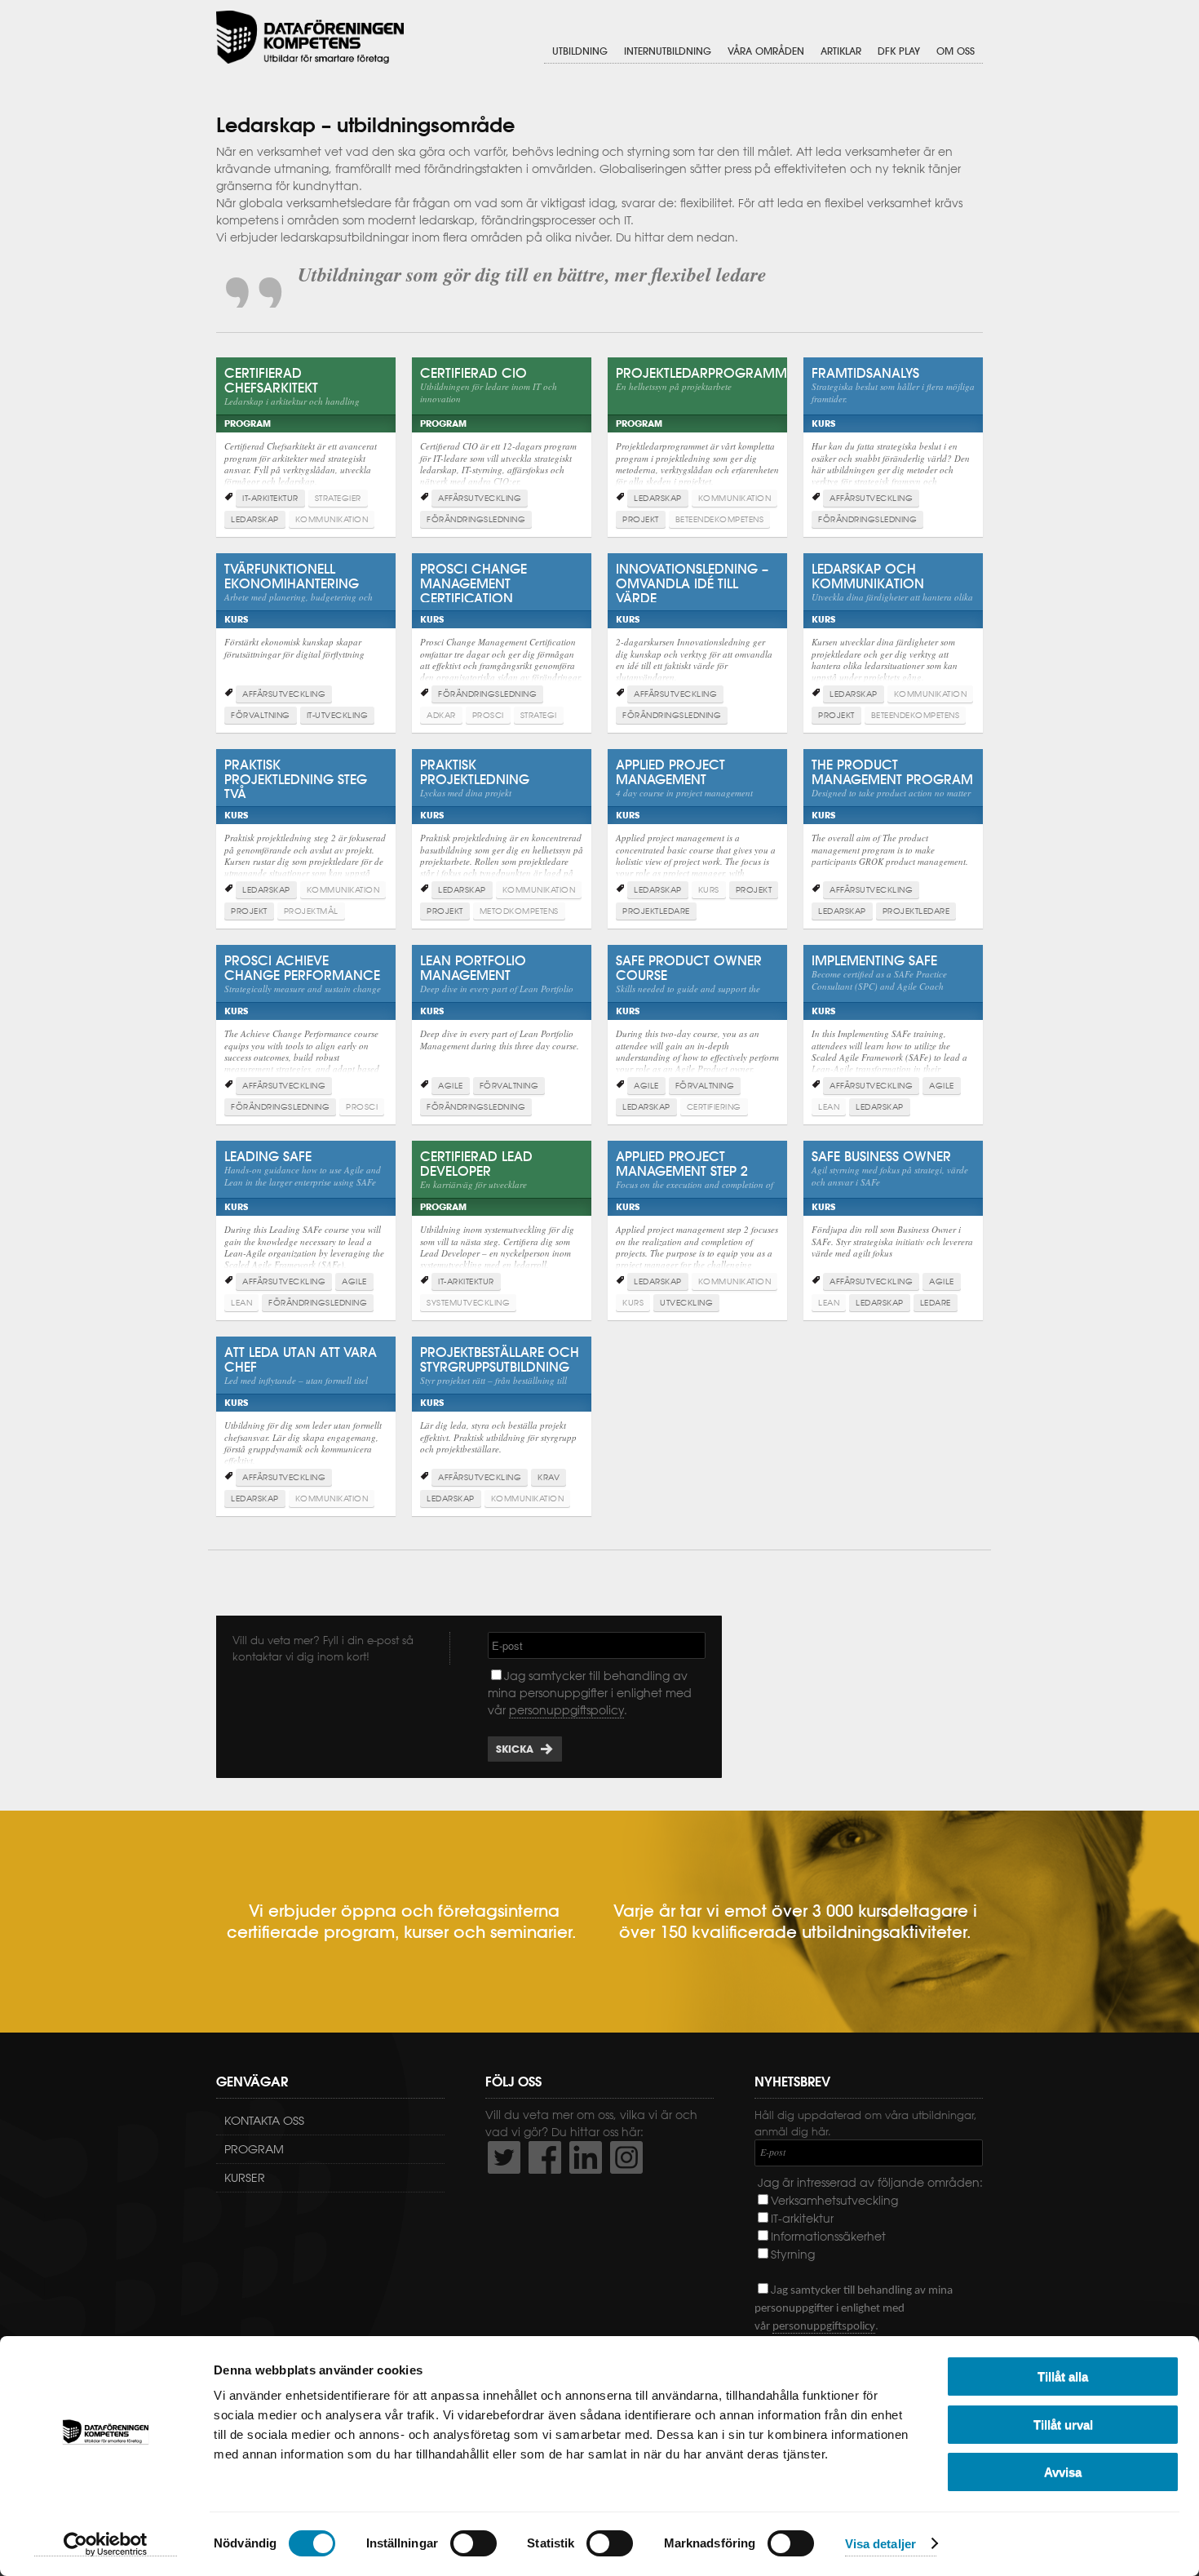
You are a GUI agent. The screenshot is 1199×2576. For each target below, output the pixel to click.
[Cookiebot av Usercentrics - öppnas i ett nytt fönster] (106, 2544)
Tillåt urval (1063, 2425)
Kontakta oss (264, 2121)
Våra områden (766, 51)
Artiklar (841, 51)
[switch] (473, 2543)
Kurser (245, 2178)
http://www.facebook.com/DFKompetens (545, 2157)
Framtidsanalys (893, 433)
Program (254, 2149)
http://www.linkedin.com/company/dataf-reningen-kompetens (586, 2157)
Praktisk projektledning (502, 825)
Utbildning (580, 51)
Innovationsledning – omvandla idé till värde (697, 629)
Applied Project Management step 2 (697, 1217)
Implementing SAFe (893, 1021)
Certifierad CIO (502, 433)
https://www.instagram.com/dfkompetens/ (626, 2157)
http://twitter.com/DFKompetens (504, 2157)
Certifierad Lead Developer (502, 1217)
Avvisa (1063, 2472)
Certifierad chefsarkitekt (306, 433)
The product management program (893, 825)
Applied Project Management (697, 825)
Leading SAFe (306, 1217)
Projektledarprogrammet (697, 433)
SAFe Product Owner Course (697, 1021)
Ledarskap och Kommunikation (893, 629)
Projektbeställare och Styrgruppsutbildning (502, 1412)
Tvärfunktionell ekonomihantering (306, 629)
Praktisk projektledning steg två (306, 825)
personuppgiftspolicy (566, 1710)
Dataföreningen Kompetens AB (310, 37)
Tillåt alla (1063, 2376)
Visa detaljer (880, 2544)
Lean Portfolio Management (502, 1021)
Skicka (515, 1749)
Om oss (956, 51)
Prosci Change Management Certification (502, 629)
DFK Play (899, 51)
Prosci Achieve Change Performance (306, 1021)
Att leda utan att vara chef (306, 1412)
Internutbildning (668, 51)
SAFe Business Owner (893, 1217)
